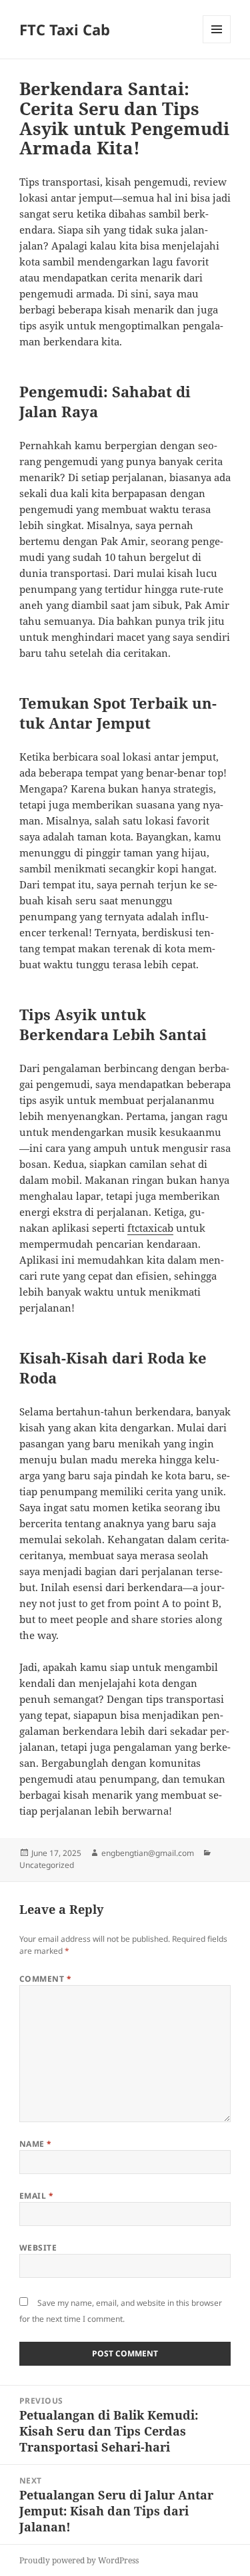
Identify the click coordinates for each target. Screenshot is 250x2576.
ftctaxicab (150, 1228)
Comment (45, 1979)
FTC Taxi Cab (65, 29)
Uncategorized (47, 1865)
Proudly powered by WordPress (79, 2560)
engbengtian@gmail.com (148, 1853)
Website (38, 2248)
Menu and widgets (217, 43)
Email (36, 2196)
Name (36, 2144)
